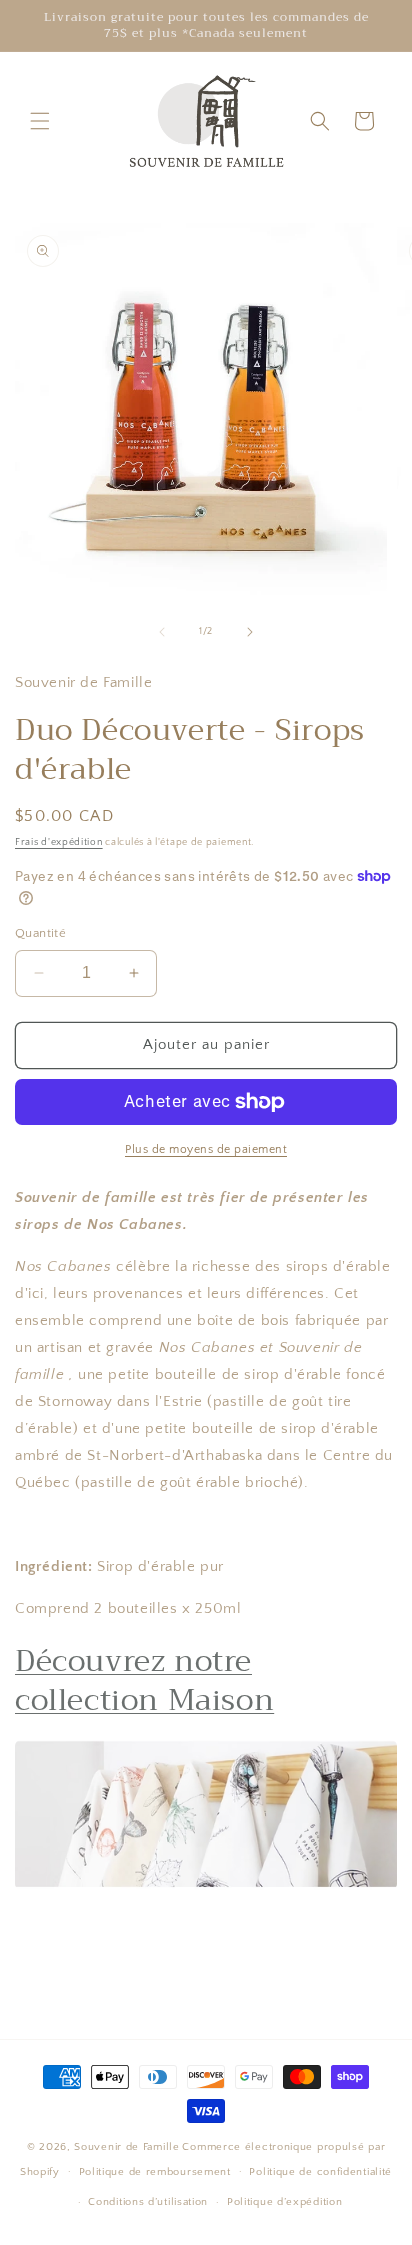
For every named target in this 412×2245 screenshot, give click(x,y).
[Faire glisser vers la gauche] (162, 632)
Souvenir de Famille (126, 2147)
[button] (40, 121)
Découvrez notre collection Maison (144, 1680)
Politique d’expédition (284, 2202)
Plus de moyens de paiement (206, 1149)
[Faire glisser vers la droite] (250, 632)
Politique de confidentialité (320, 2172)
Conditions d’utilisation (148, 2202)
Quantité (40, 933)
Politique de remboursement (155, 2172)
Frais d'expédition (59, 842)
